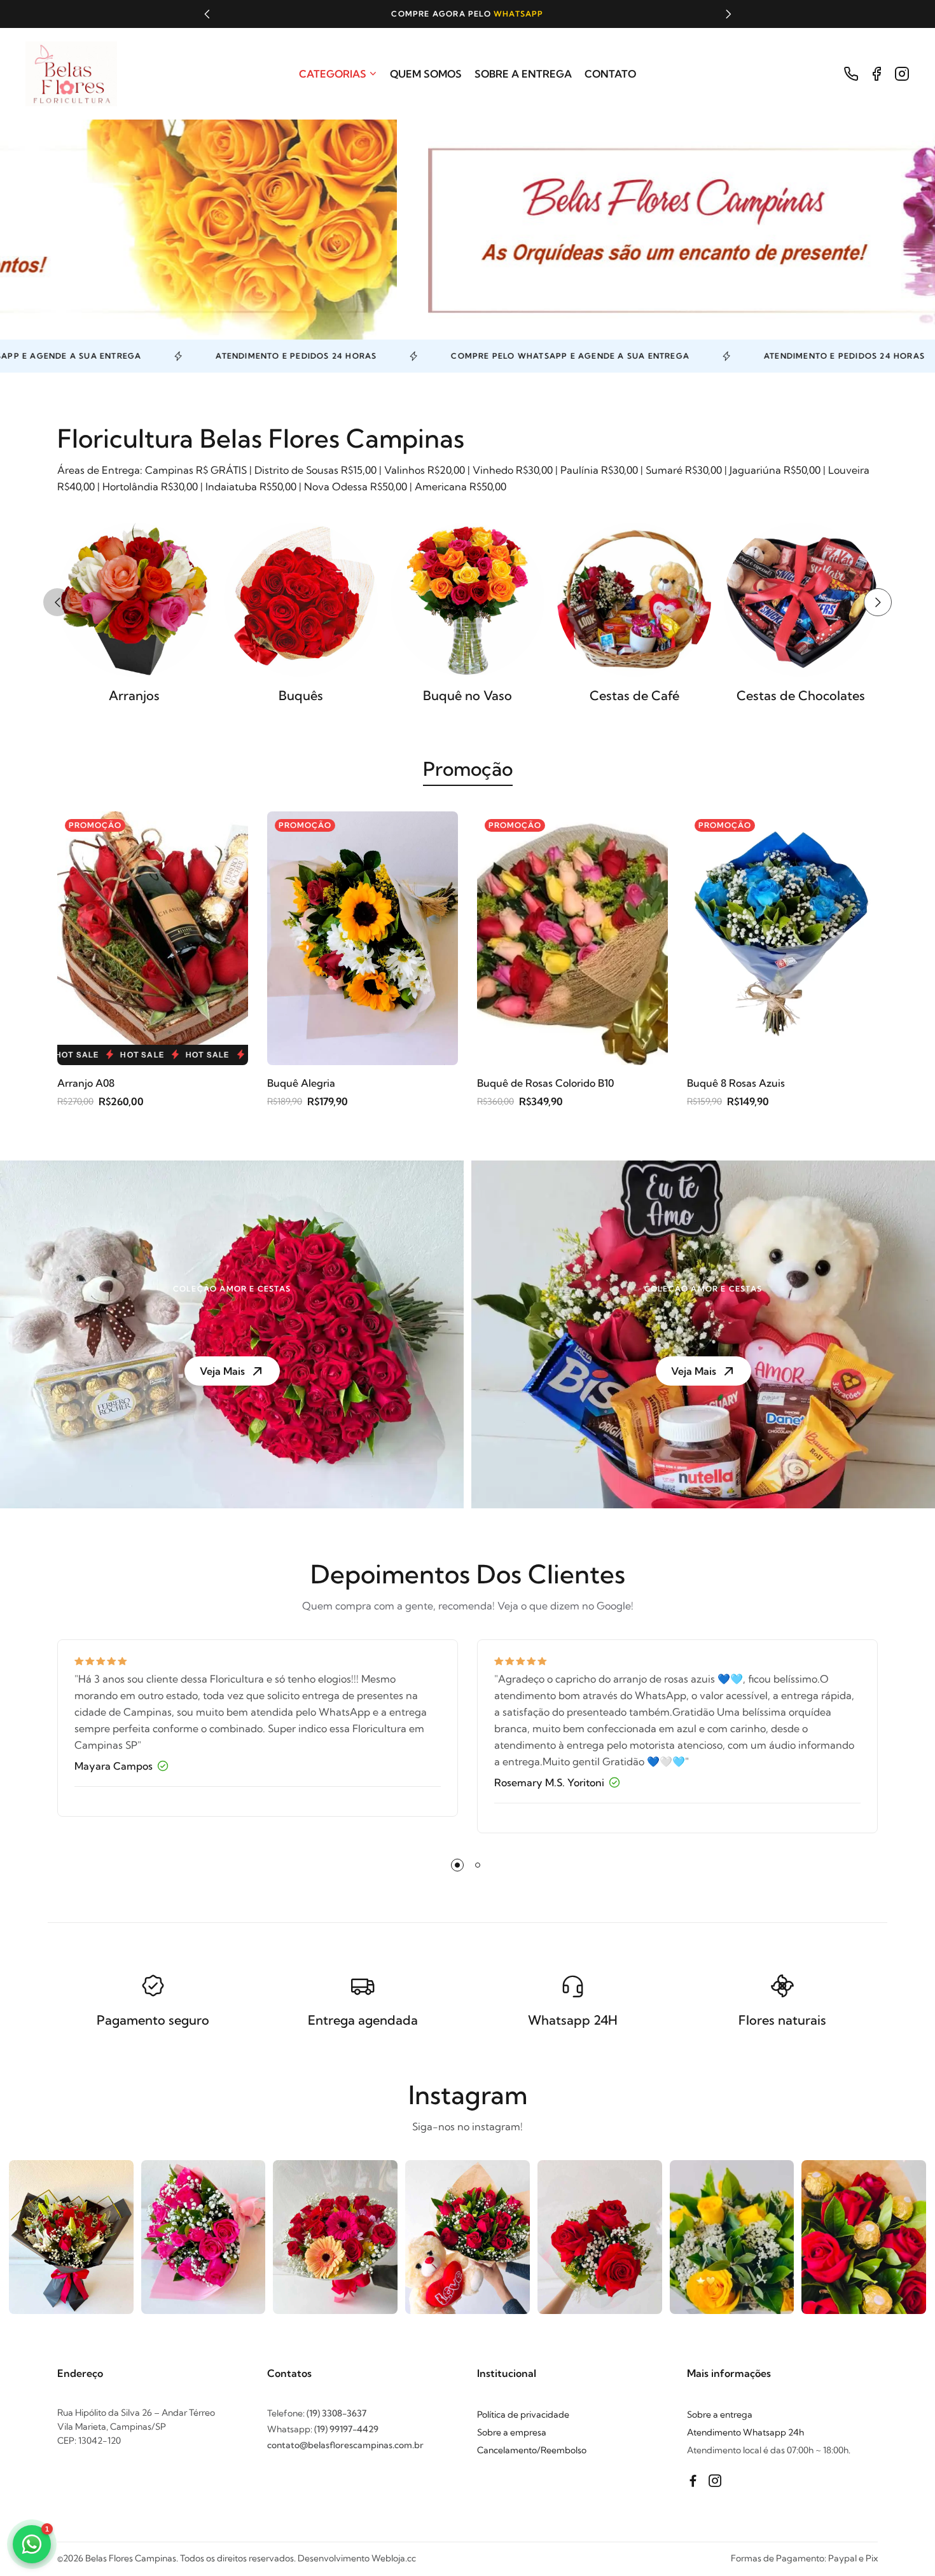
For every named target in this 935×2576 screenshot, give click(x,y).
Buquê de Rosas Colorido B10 (545, 1083)
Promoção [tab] (468, 769)
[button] (207, 14)
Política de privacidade (523, 2414)
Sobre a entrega (720, 2414)
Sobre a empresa (512, 2432)
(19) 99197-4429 (346, 2429)
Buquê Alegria (301, 1083)
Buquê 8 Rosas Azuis (736, 1083)
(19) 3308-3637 (336, 2413)
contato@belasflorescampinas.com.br (345, 2445)
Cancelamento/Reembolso (532, 2450)
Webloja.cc (394, 2558)
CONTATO (610, 74)
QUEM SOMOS (426, 74)
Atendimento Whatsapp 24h (745, 2432)
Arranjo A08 (86, 1083)
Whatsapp (374, 14)
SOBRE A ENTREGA (523, 74)
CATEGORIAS (333, 74)
